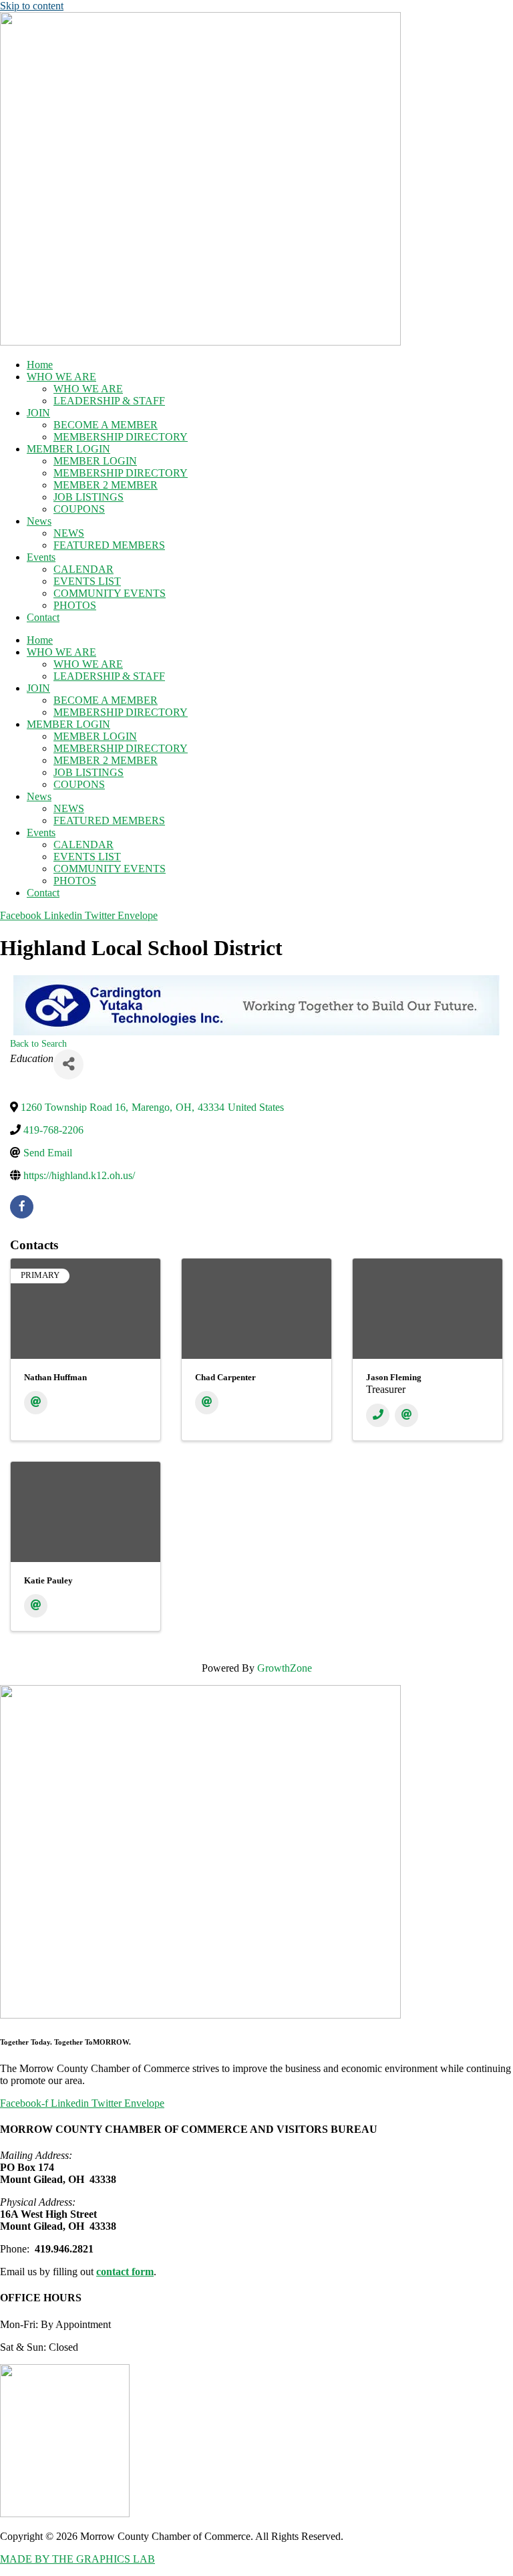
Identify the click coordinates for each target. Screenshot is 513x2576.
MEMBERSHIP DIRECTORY (121, 437)
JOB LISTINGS (89, 497)
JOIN (38, 413)
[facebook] (22, 1207)
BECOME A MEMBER (106, 425)
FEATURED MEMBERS (109, 545)
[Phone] (378, 1415)
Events (41, 557)
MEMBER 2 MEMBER (106, 485)
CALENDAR (83, 569)
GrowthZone (285, 1668)
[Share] (68, 1064)
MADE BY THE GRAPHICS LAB (77, 2559)
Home (40, 365)
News (39, 521)
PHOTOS (75, 605)
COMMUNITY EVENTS (110, 593)
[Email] (36, 1403)
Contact (43, 617)
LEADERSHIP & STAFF (109, 401)
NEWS (69, 533)
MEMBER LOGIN (68, 449)
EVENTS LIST (87, 581)
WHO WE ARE (61, 377)
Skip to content (32, 6)
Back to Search (38, 1043)
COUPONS (79, 509)
